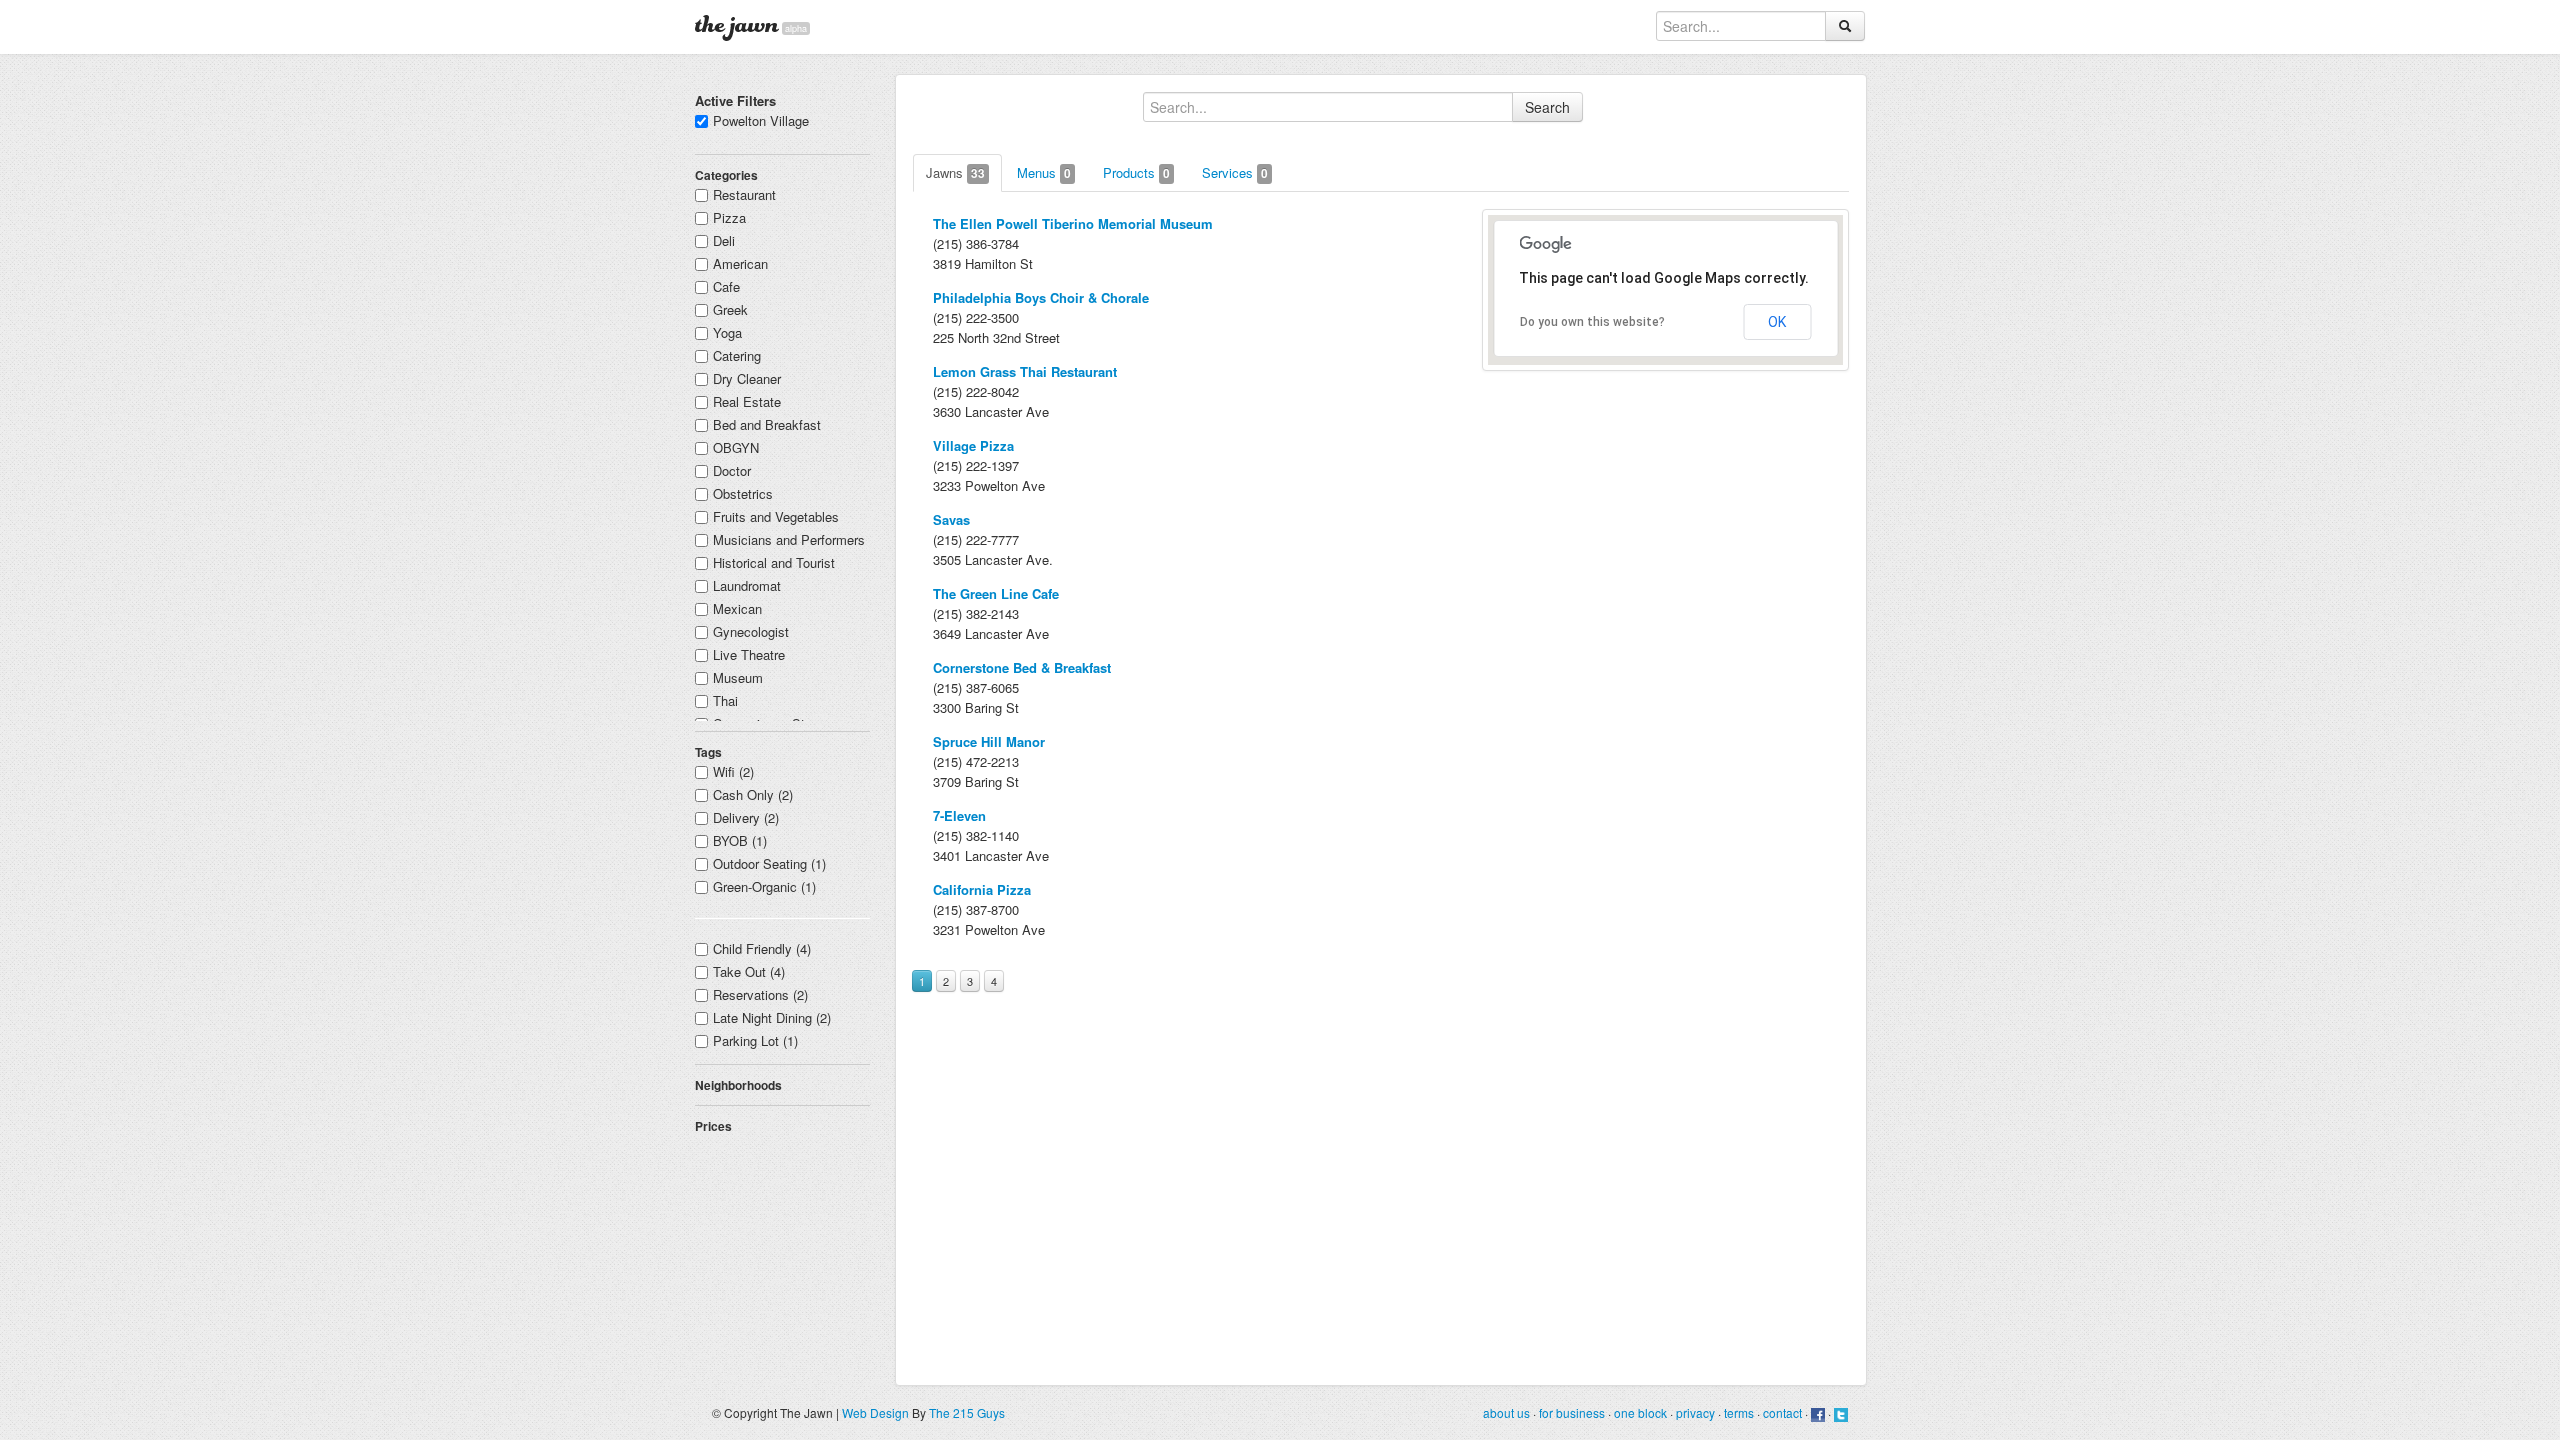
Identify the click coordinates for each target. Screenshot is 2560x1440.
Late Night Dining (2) (772, 1017)
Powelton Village (761, 120)
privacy (1695, 1412)
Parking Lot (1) (755, 1040)
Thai (725, 700)
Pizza (729, 217)
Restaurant (744, 194)
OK (1777, 322)
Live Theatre (749, 654)
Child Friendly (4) (762, 948)
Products (1136, 172)
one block (1640, 1412)
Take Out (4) (749, 971)
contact (1782, 1412)
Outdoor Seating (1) (769, 863)
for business (1572, 1412)
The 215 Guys (967, 1412)
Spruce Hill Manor (989, 741)
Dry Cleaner (747, 378)
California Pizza (982, 889)
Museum (738, 677)
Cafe (726, 286)
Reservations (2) (760, 994)
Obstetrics (743, 493)
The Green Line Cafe (996, 593)
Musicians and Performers (789, 539)
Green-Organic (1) (764, 886)
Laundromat (747, 585)
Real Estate (747, 401)
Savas (951, 519)
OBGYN (736, 447)
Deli (724, 240)
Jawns (955, 172)
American (740, 263)
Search (1547, 107)
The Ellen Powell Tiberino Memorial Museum (1073, 223)
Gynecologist (751, 631)
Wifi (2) (733, 771)
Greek (730, 309)
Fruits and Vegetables (776, 516)
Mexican (737, 608)
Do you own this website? (1592, 322)
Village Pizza (973, 445)
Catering (737, 355)
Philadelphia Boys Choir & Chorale (1041, 297)
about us (1506, 1412)
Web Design (875, 1412)
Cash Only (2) (753, 794)
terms (1739, 1412)
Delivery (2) (746, 817)
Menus (1044, 172)
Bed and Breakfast (767, 424)
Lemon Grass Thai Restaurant (1025, 371)
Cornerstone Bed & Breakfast (1022, 667)
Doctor (732, 470)
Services (1235, 172)
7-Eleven (959, 815)
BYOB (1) (740, 840)
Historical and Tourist (774, 562)
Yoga (727, 332)
